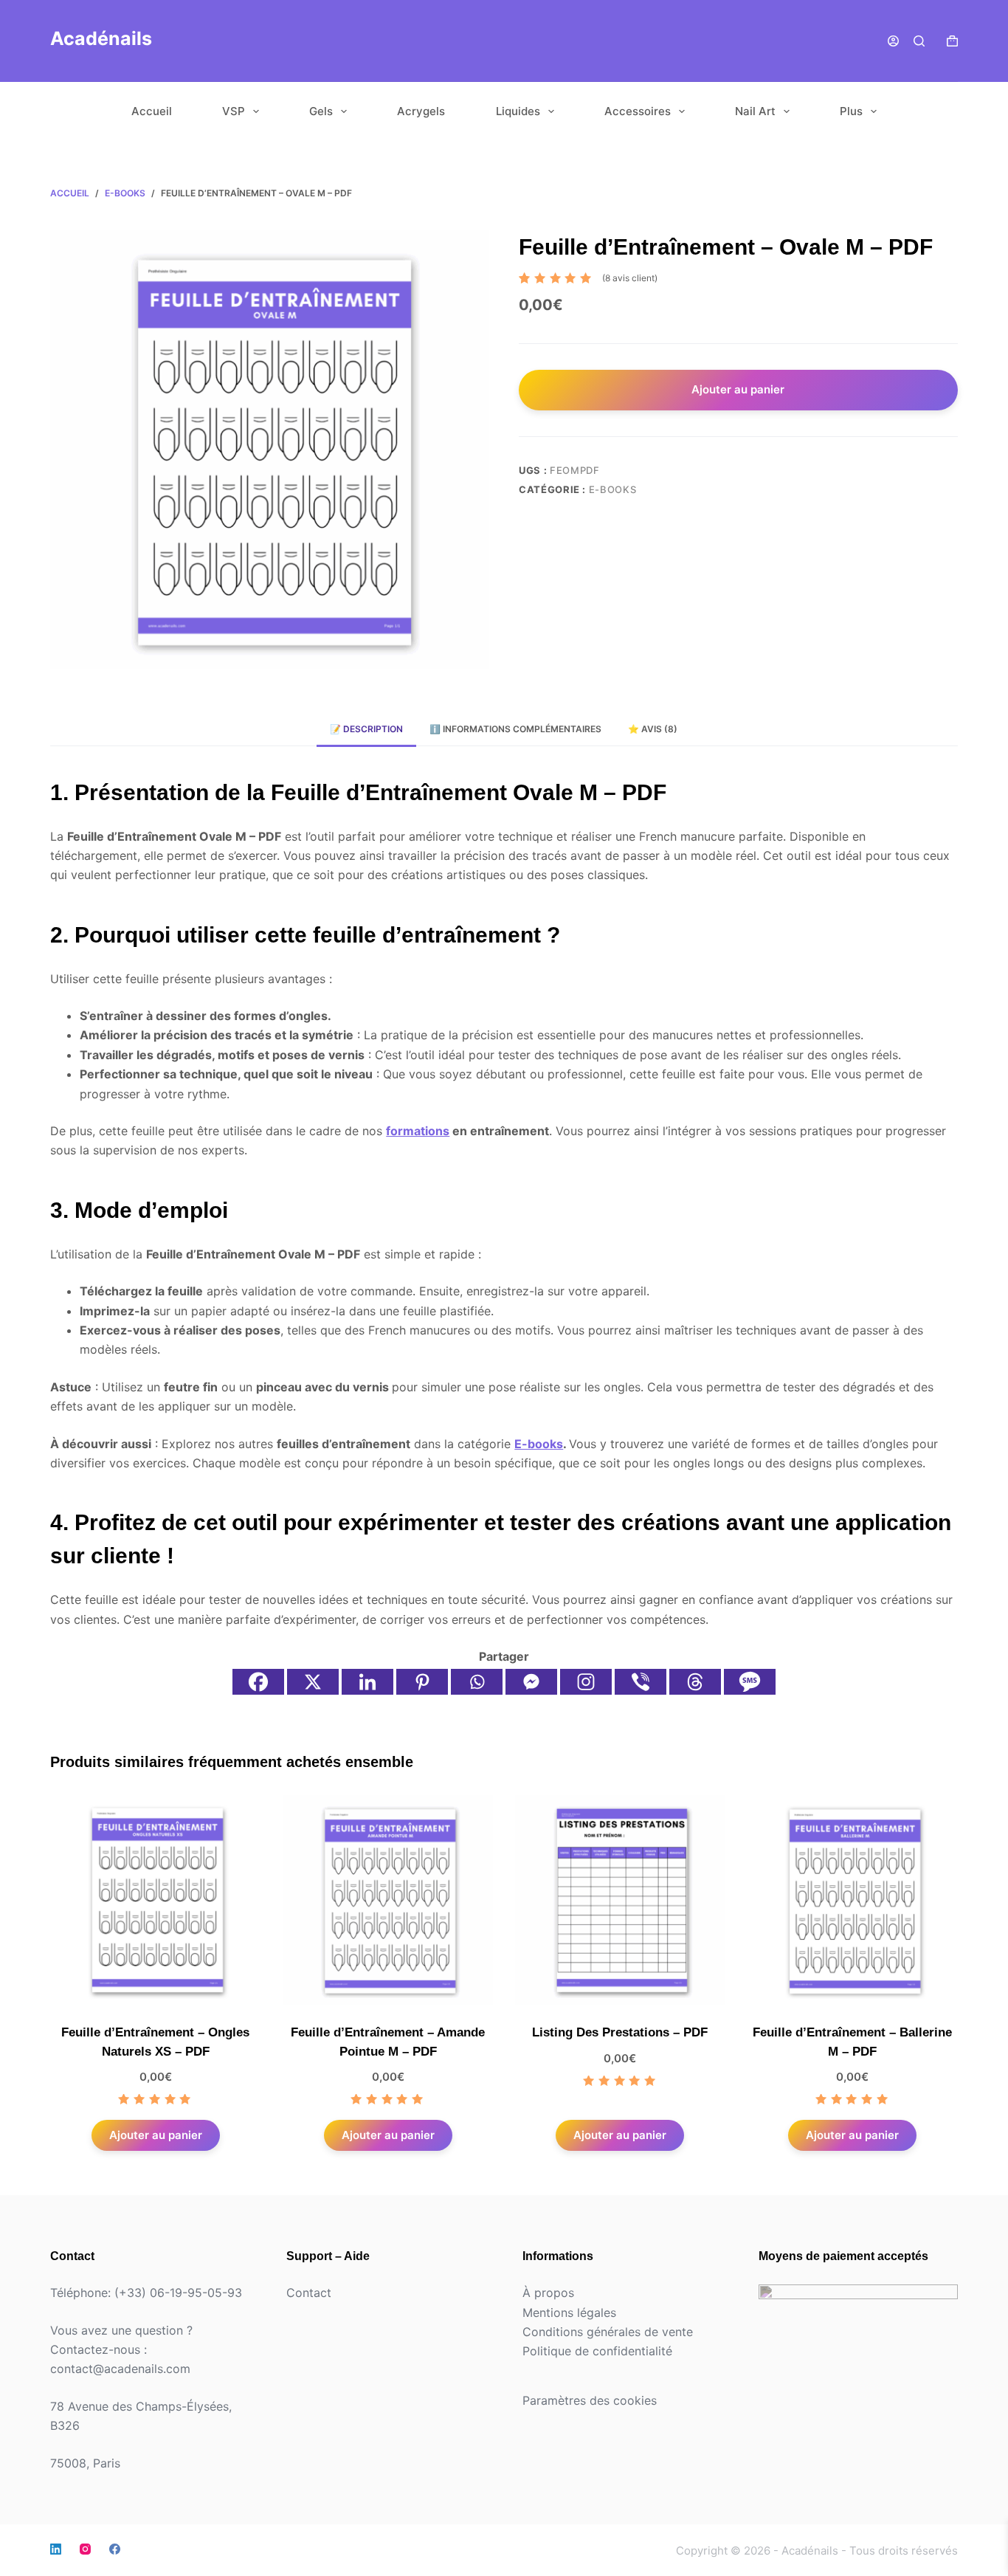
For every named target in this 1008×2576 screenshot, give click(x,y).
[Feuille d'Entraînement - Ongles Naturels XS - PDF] (155, 1900)
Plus (851, 111)
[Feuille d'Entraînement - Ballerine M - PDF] (853, 1900)
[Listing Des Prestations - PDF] (620, 1900)
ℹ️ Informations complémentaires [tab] (515, 729)
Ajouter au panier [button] (156, 2135)
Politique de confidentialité (597, 2351)
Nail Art (755, 111)
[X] (313, 1682)
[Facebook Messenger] (531, 1682)
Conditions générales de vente (608, 2332)
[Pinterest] (422, 1682)
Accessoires (638, 111)
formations (418, 1131)
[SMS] (750, 1682)
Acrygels (421, 111)
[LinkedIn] (56, 2549)
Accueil (152, 111)
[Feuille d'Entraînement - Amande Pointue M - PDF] (388, 1900)
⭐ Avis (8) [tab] (653, 729)
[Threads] (695, 1682)
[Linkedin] (367, 1682)
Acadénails (101, 38)
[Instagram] (586, 1682)
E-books (613, 489)
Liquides (518, 111)
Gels (321, 111)
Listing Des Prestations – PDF (620, 2032)
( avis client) (630, 278)
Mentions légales (569, 2312)
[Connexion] (893, 41)
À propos (548, 2293)
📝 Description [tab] (366, 729)
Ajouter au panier (738, 389)
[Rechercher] (919, 41)
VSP (234, 111)
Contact (309, 2293)
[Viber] (641, 1682)
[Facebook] (258, 1682)
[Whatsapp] (477, 1682)
